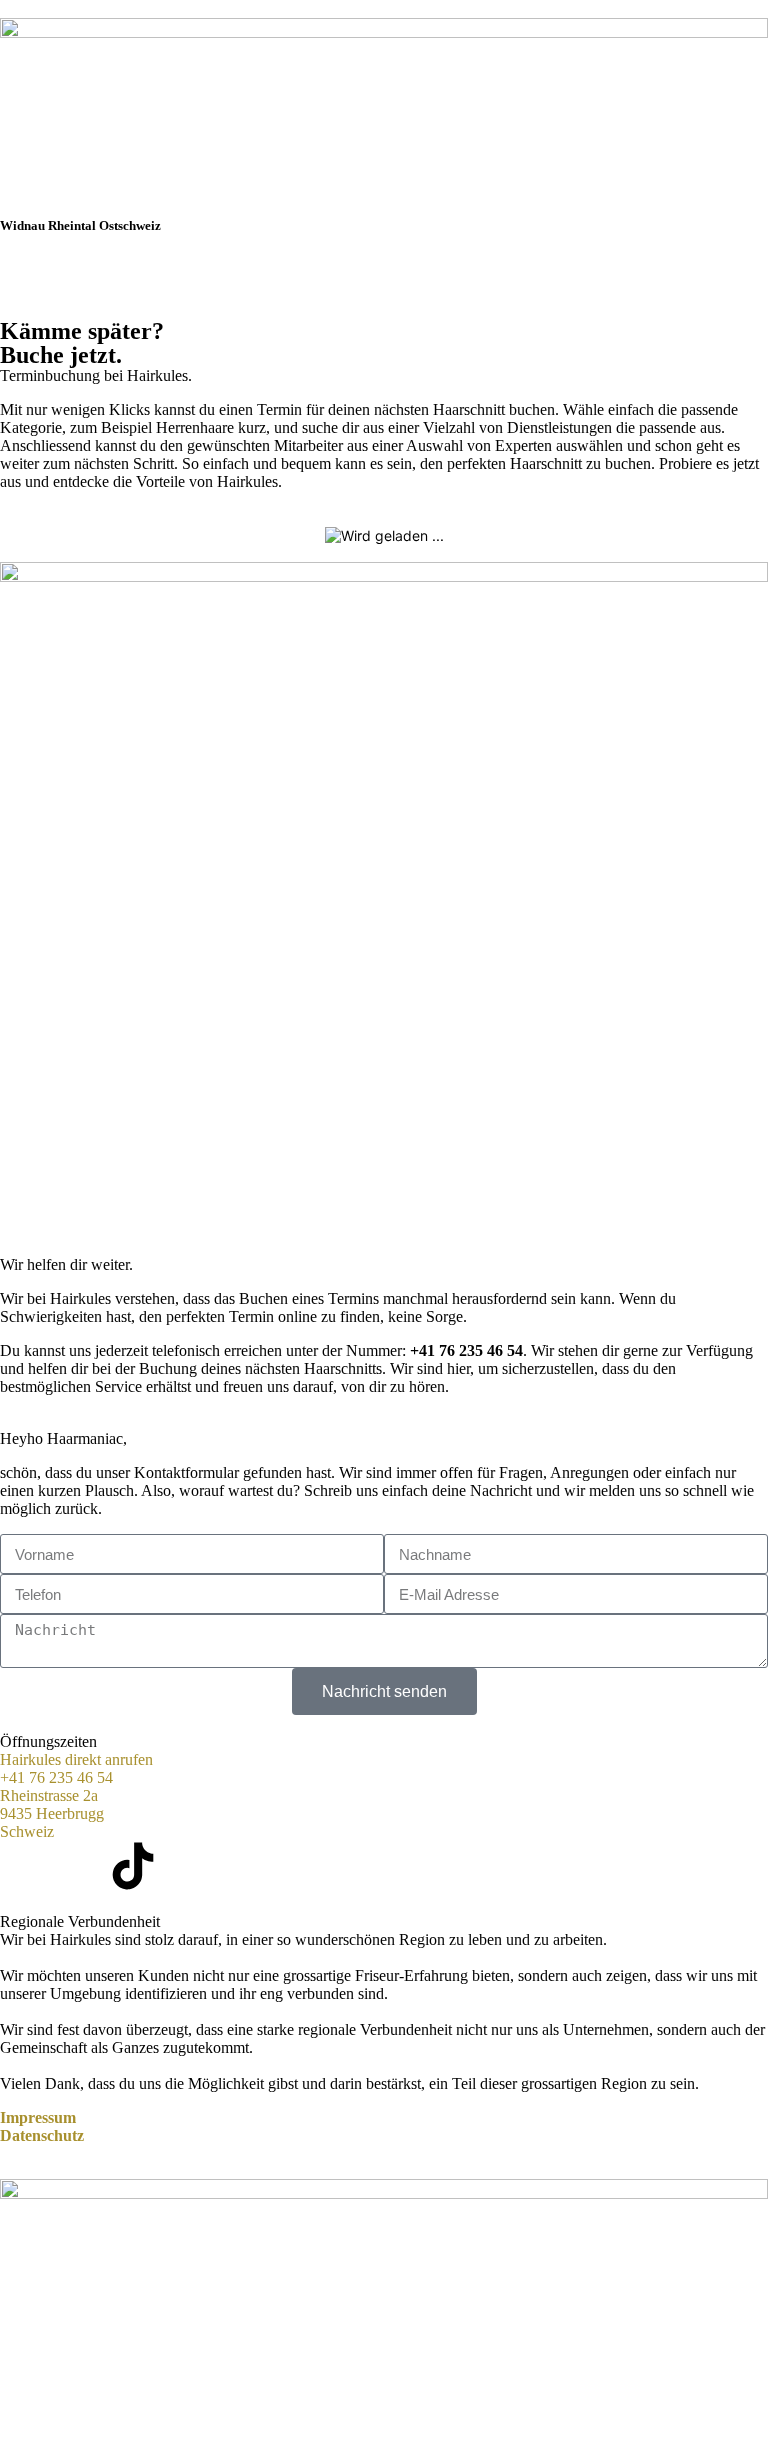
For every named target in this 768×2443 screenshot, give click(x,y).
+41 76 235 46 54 (466, 1350)
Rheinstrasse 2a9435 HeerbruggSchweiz (52, 1813)
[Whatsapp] (187, 1866)
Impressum (38, 2117)
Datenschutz (42, 2135)
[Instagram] (79, 1866)
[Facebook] (25, 1866)
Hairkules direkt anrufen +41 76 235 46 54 (76, 1768)
